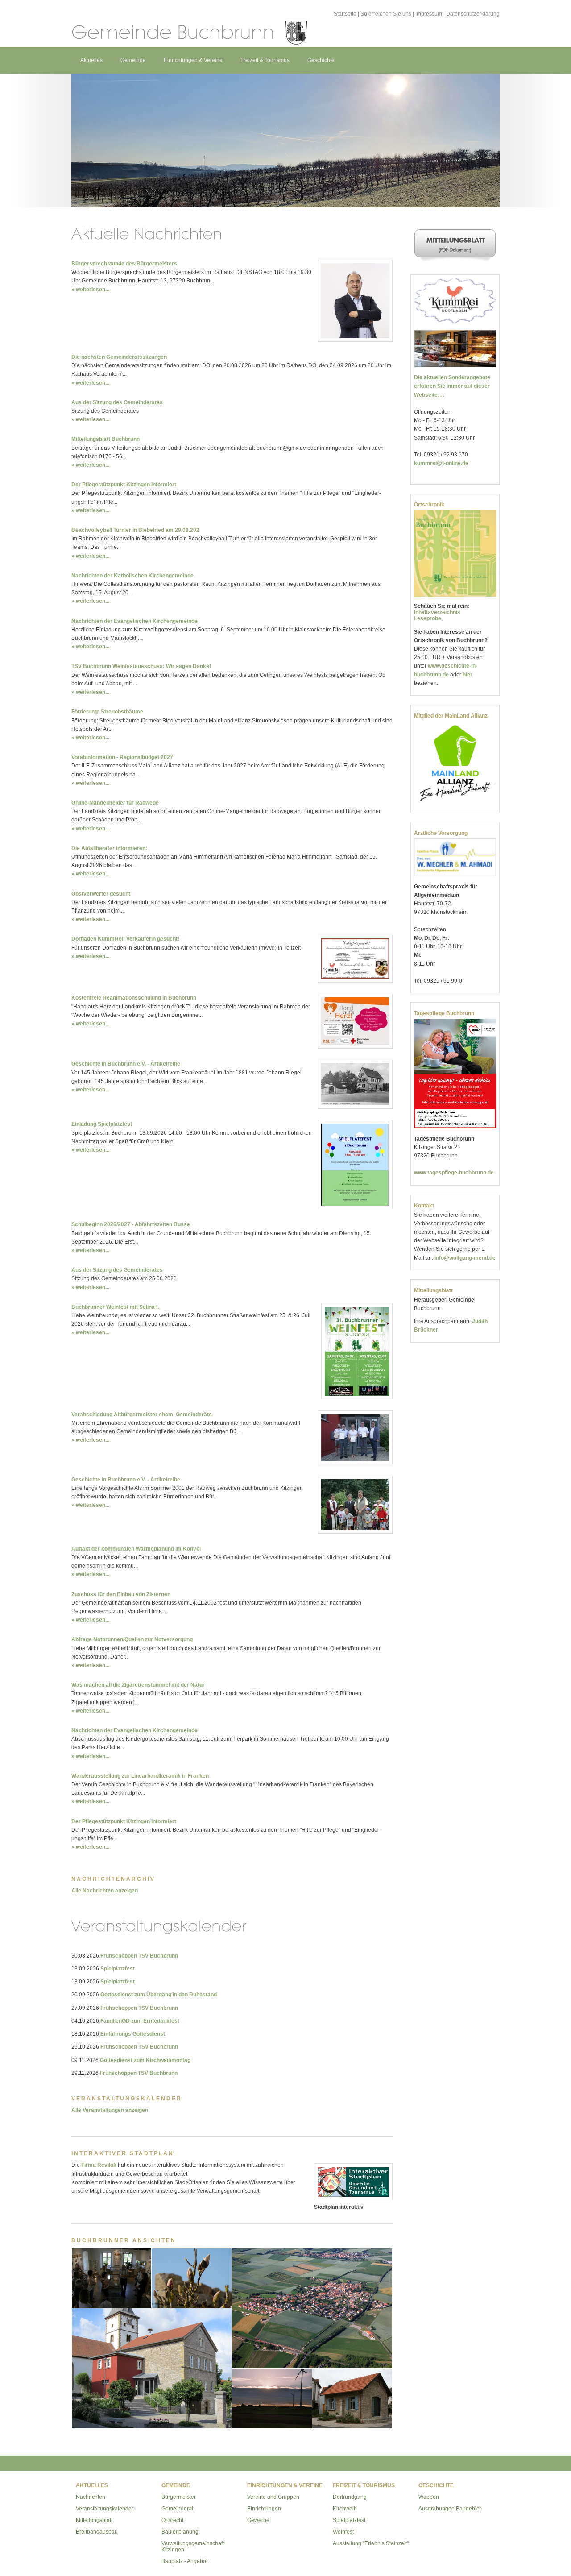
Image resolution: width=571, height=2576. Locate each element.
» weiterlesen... (90, 290)
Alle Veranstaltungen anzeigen (110, 2110)
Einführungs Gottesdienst (133, 2034)
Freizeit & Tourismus (265, 60)
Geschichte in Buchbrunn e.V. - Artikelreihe (126, 1064)
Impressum (429, 14)
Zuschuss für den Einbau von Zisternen (121, 1594)
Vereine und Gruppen (273, 2497)
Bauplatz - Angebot (184, 2561)
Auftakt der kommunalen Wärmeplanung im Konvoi (136, 1549)
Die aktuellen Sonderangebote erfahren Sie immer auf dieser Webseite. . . (452, 386)
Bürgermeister (179, 2497)
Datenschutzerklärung (473, 14)
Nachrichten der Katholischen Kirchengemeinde (132, 576)
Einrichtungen (264, 2509)
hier (468, 675)
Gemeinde (133, 60)
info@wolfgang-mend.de (465, 1258)
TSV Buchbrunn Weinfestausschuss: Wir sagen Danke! (141, 666)
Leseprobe (428, 618)
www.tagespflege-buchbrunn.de (454, 1173)
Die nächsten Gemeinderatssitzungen (119, 357)
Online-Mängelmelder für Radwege (115, 803)
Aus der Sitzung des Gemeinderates (117, 402)
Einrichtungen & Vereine (193, 60)
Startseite (345, 14)
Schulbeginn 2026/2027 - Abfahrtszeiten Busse (131, 1224)
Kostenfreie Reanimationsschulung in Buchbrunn (134, 998)
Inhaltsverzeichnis (437, 612)
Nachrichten (91, 2497)
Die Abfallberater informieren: (109, 848)
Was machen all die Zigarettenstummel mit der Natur (138, 1685)
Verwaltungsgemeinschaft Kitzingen (193, 2547)
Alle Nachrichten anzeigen (105, 1891)
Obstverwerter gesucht (101, 894)
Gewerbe (258, 2520)
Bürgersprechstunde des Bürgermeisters (124, 264)
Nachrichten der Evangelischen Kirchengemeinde (134, 621)
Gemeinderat (177, 2509)
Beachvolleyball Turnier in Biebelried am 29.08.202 (135, 530)
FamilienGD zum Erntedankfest (140, 2021)
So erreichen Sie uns (386, 14)
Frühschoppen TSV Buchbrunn (139, 1956)
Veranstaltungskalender (105, 2509)
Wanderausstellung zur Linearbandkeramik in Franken (140, 1776)
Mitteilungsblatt (94, 2520)
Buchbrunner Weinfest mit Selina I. (115, 1307)
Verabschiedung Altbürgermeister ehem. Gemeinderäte (142, 1415)
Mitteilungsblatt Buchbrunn (106, 439)
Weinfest (343, 2532)
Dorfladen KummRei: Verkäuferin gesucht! (125, 939)
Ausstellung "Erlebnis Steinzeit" (371, 2543)
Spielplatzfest (118, 1969)
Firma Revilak (99, 2165)
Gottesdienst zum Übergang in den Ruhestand (159, 1995)
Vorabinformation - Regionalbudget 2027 (122, 757)
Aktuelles (91, 60)
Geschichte (321, 60)
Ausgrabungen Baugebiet (450, 2509)
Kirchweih (345, 2509)
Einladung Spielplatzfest (102, 1124)
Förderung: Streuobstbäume (107, 712)
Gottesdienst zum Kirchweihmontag (145, 2060)
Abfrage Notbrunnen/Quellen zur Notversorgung (132, 1639)
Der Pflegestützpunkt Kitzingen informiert (124, 485)
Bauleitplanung (180, 2532)
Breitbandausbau (97, 2532)
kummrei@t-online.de (441, 463)
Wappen (429, 2497)
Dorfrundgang (350, 2497)
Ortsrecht (172, 2520)
